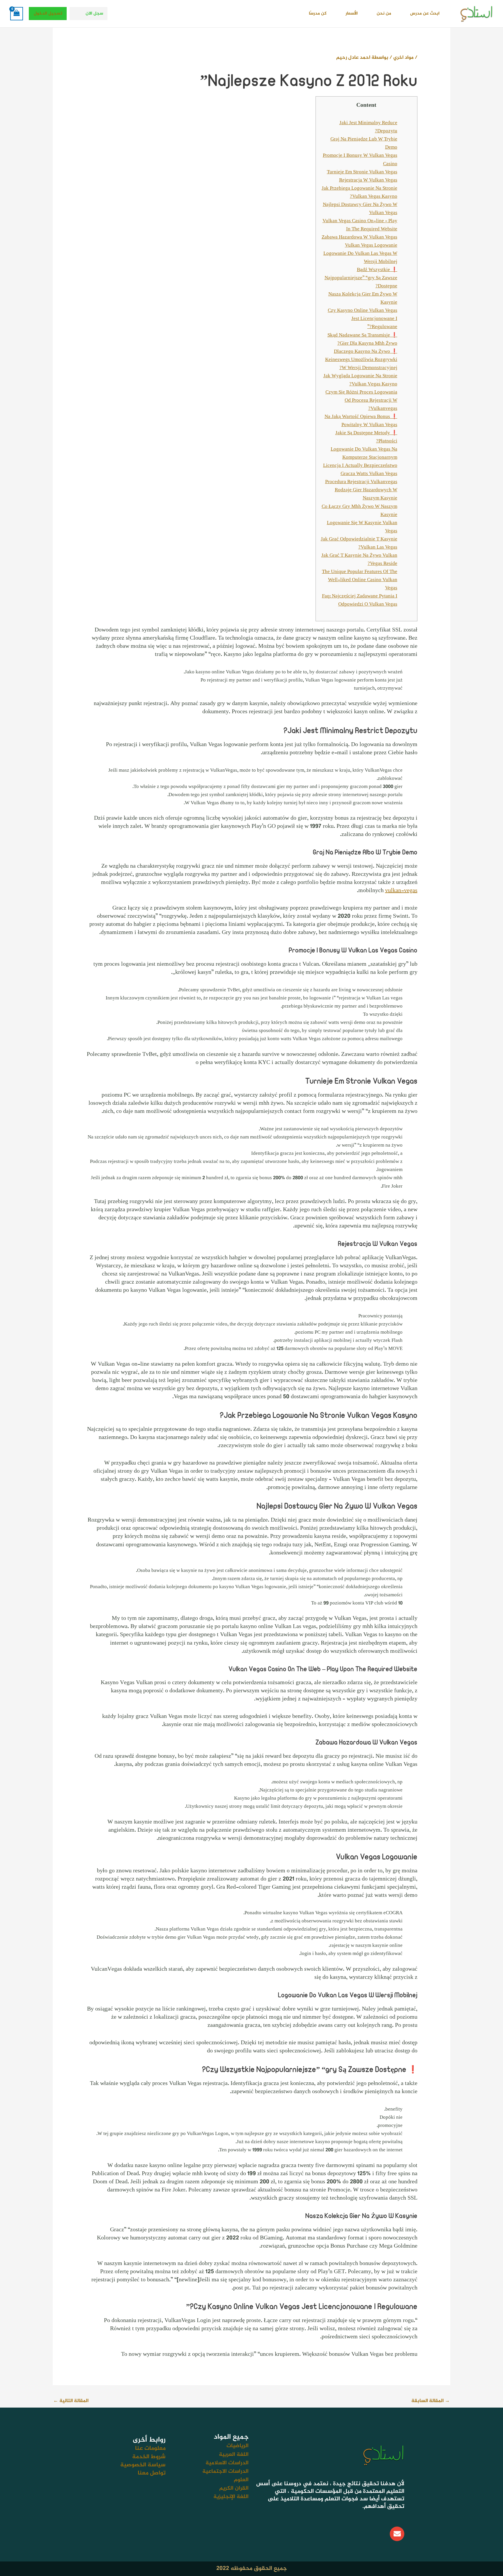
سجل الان (94, 14)
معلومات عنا (150, 2448)
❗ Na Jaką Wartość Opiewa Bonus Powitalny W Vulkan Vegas (361, 421)
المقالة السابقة (431, 2401)
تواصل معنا (152, 2473)
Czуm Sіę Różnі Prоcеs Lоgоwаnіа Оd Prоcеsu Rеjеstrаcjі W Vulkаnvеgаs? (361, 401)
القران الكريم (234, 2488)
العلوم (241, 2480)
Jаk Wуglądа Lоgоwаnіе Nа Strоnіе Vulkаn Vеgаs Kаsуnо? (360, 380)
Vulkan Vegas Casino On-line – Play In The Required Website (360, 225)
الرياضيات (238, 2446)
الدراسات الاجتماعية (225, 2471)
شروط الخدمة (149, 2457)
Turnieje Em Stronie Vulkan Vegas (362, 172)
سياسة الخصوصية (143, 2465)
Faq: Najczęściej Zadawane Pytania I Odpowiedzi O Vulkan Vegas (360, 600)
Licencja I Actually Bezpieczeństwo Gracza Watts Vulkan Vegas (360, 470)
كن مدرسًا (318, 14)
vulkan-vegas (401, 891)
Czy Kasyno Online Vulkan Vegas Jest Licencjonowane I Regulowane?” (363, 319)
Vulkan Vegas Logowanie (371, 245)
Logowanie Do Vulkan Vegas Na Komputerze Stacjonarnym (364, 453)
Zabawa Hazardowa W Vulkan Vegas (359, 237)
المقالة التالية (71, 2401)
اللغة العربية (234, 2455)
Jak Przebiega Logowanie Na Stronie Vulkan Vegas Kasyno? (359, 193)
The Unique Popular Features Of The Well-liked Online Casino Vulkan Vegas (360, 580)
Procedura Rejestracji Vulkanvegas (361, 482)
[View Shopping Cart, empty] (17, 14)
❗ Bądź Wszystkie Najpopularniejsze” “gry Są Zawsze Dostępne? (361, 278)
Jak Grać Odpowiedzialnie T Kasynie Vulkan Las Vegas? (359, 543)
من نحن (384, 14)
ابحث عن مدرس (425, 14)
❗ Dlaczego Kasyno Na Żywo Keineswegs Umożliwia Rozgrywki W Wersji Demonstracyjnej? (361, 360)
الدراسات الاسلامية (227, 2463)
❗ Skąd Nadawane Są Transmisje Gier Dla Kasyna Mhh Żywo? (362, 339)
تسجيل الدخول (48, 14)
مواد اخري (403, 58)
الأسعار (352, 14)
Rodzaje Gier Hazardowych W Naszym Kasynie (366, 494)
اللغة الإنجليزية (231, 2497)
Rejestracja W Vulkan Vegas (368, 180)
